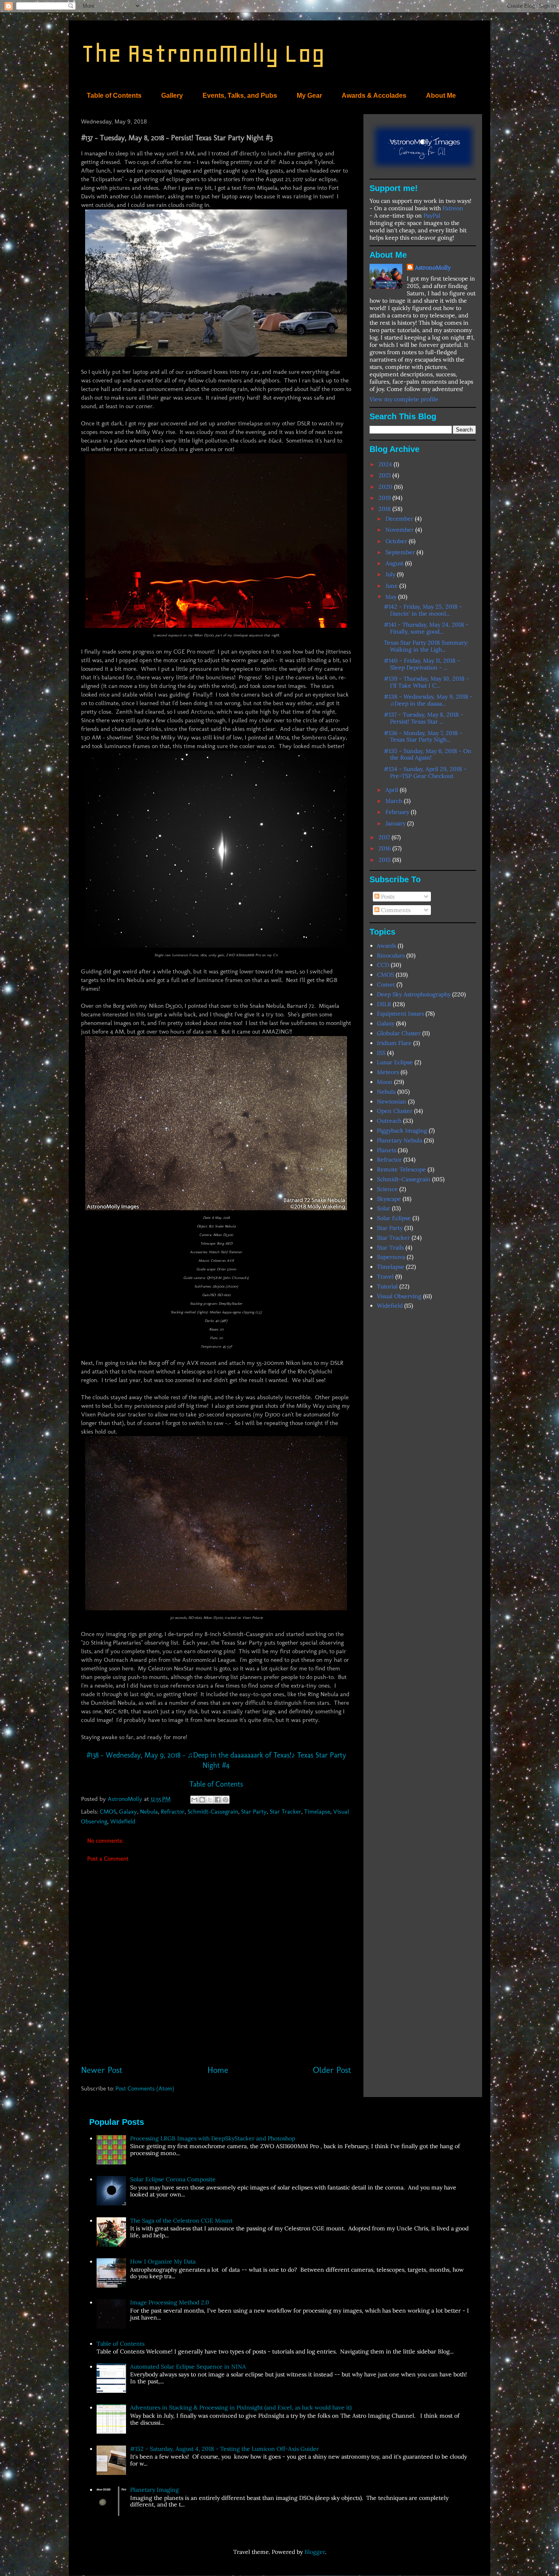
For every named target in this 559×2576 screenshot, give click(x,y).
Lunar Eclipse (395, 1062)
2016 (385, 848)
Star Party (254, 1812)
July (391, 574)
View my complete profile (404, 399)
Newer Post (102, 2070)
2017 (385, 837)
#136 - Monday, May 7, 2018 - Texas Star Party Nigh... (423, 736)
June (392, 586)
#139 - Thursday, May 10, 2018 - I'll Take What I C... (426, 682)
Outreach (389, 1121)
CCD (383, 965)
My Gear (309, 96)
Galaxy (128, 1812)
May (392, 597)
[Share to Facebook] (218, 1800)
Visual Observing (399, 1296)
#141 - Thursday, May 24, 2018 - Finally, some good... (426, 628)
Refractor (173, 1812)
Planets (387, 1150)
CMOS (108, 1812)
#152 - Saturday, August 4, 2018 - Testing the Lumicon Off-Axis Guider (224, 2449)
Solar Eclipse (394, 1218)
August (395, 563)
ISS (381, 1053)
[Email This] (194, 1800)
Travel (385, 1277)
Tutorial (387, 1286)
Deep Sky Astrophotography (414, 994)
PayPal (432, 216)
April (393, 790)
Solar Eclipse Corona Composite (173, 2179)
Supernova (391, 1257)
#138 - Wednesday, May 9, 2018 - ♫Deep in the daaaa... (428, 700)
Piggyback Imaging (402, 1131)
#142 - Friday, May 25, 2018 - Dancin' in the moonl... (423, 610)
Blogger (315, 2552)
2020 (386, 487)
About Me (441, 96)
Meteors (388, 1072)
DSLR (384, 1004)
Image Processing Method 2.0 (170, 2302)
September (401, 552)
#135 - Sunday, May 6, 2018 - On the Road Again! (428, 754)
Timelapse (317, 1812)
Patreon (453, 208)
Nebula (149, 1812)
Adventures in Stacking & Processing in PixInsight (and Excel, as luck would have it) (241, 2407)
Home (218, 2070)
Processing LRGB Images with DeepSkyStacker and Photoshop (213, 2138)
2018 (385, 509)
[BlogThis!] (202, 1800)
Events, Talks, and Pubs (240, 96)
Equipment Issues (400, 1014)
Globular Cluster (399, 1033)
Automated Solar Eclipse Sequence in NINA (188, 2367)
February (398, 812)
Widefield (123, 1821)
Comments (395, 910)
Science (387, 1189)
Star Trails (390, 1248)
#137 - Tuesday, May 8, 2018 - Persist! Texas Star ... (424, 718)
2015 (385, 860)
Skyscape (389, 1199)
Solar (384, 1208)
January (396, 823)
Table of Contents (114, 96)
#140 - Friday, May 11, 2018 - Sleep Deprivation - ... (422, 664)
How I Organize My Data (163, 2261)
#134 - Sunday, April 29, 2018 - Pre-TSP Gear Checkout (425, 772)
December (400, 519)
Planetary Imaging (154, 2490)
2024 (386, 464)
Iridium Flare (394, 1043)
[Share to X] (210, 1800)
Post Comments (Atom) (145, 2088)
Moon (385, 1082)
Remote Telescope (401, 1169)
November (400, 530)
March (395, 801)
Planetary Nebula (400, 1140)
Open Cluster (395, 1111)
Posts (387, 897)
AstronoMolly (433, 267)
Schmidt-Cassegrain (213, 1812)
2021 (385, 475)
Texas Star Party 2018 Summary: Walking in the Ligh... (426, 646)
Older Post (332, 2070)
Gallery (172, 96)
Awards (387, 946)
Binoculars (391, 955)
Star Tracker (285, 1812)
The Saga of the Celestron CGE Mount (181, 2221)
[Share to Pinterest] (225, 1800)
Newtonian (392, 1101)
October (397, 541)
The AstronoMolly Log (203, 53)
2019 (385, 498)
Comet (386, 985)
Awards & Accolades (374, 96)
